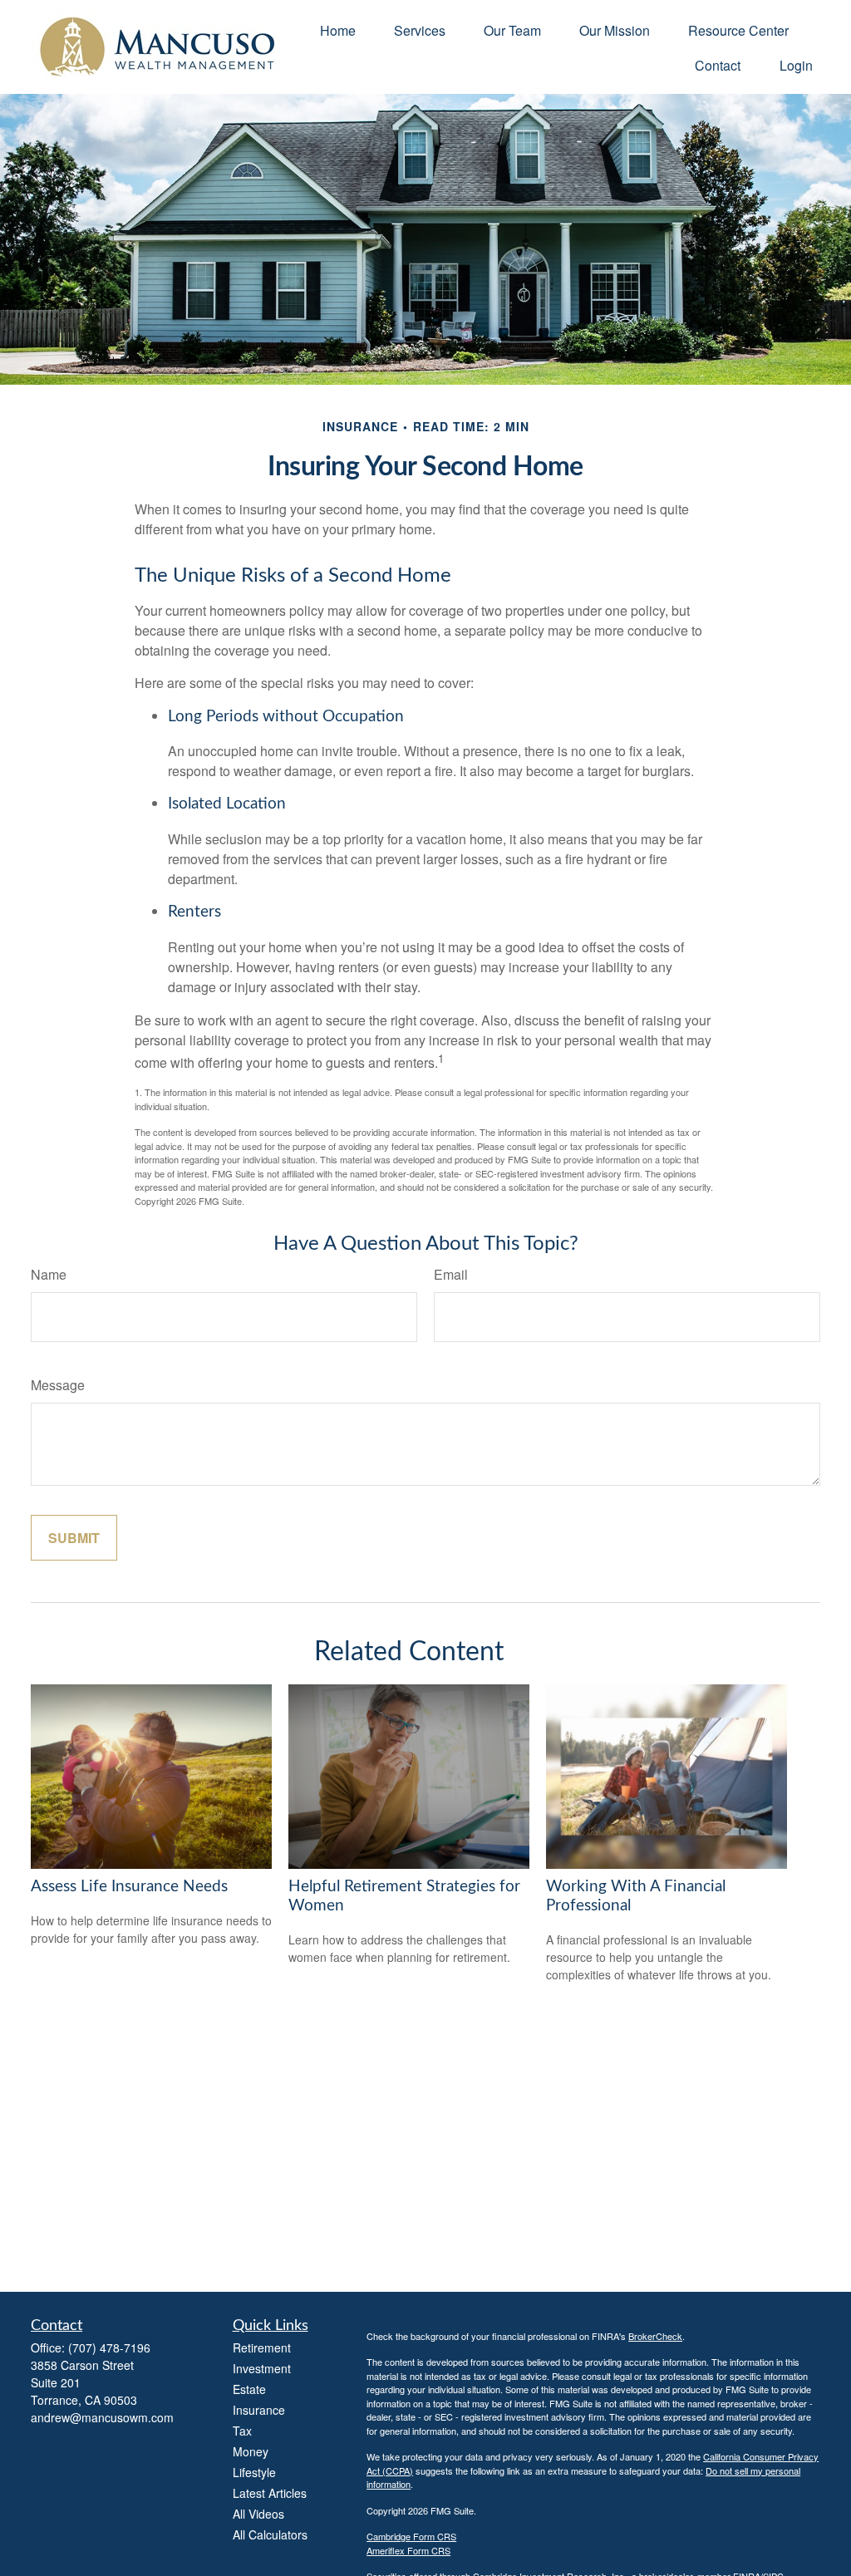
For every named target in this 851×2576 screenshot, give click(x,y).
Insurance (259, 2410)
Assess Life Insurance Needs (129, 1887)
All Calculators (270, 2534)
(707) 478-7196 (109, 2347)
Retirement (262, 2347)
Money (251, 2451)
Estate (249, 2389)
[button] (338, 29)
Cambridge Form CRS (411, 2536)
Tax (242, 2431)
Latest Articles (270, 2493)
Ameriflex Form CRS (408, 2550)
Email (451, 1274)
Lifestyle (254, 2472)
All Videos (258, 2514)
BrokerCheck (655, 2336)
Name (49, 1274)
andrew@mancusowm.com (102, 2417)
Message (58, 1385)
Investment (262, 2368)
